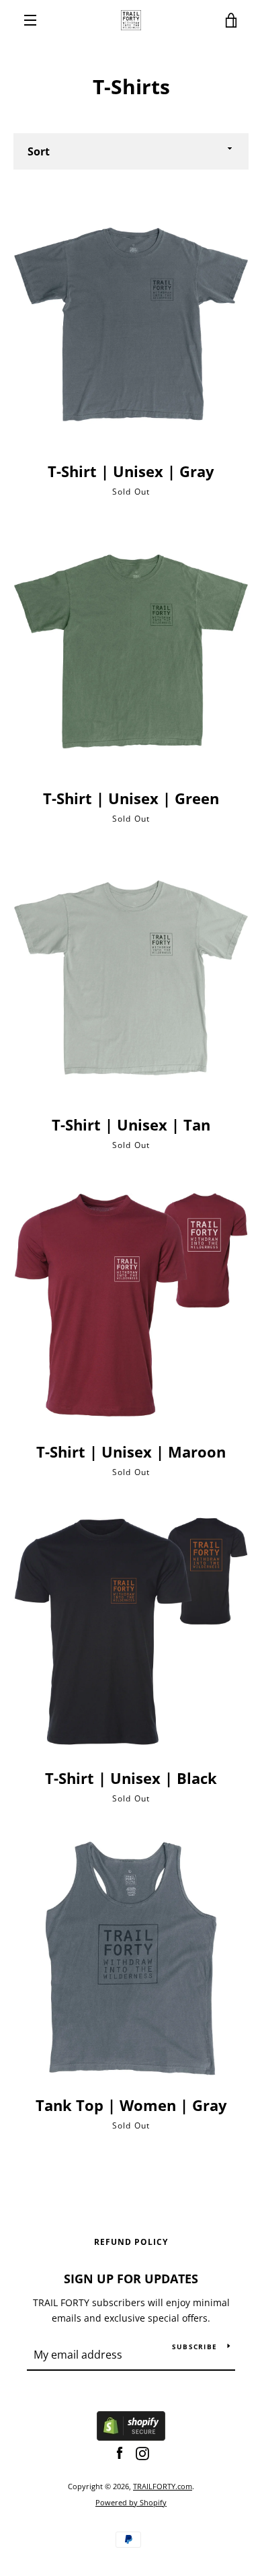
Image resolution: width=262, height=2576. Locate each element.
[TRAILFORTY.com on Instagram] (142, 2453)
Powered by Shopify (131, 2502)
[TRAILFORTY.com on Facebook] (120, 2453)
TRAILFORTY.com (163, 2486)
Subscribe (194, 2347)
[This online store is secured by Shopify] (131, 2437)
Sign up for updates (131, 2279)
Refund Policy (131, 2242)
